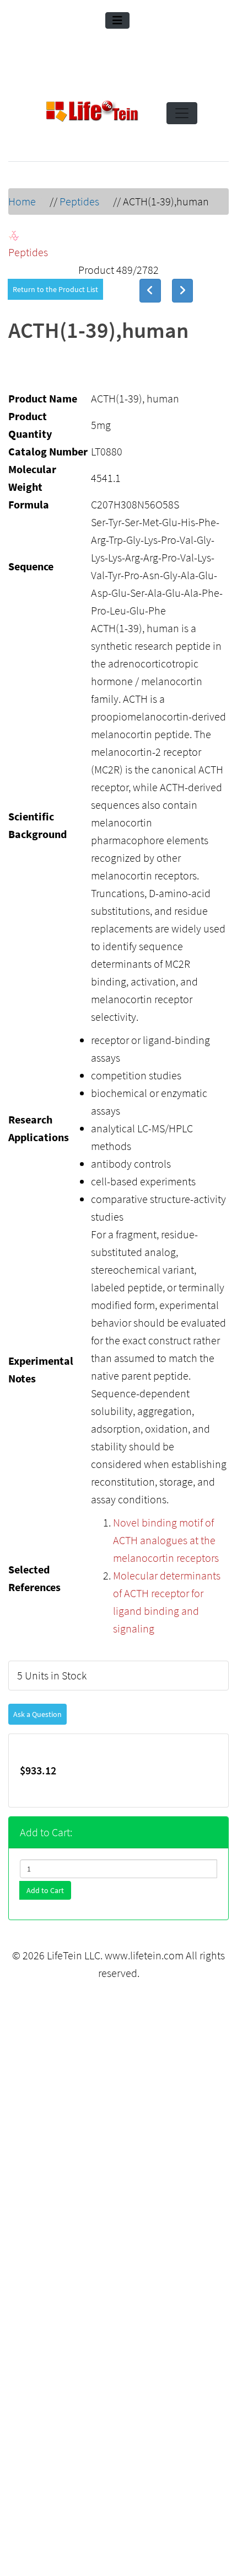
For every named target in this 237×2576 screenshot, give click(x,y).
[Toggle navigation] (117, 20)
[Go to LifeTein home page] (92, 113)
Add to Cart (45, 1890)
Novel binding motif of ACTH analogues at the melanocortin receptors (166, 1540)
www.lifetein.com (144, 1955)
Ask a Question (37, 1714)
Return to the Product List (55, 289)
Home (22, 201)
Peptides (79, 201)
